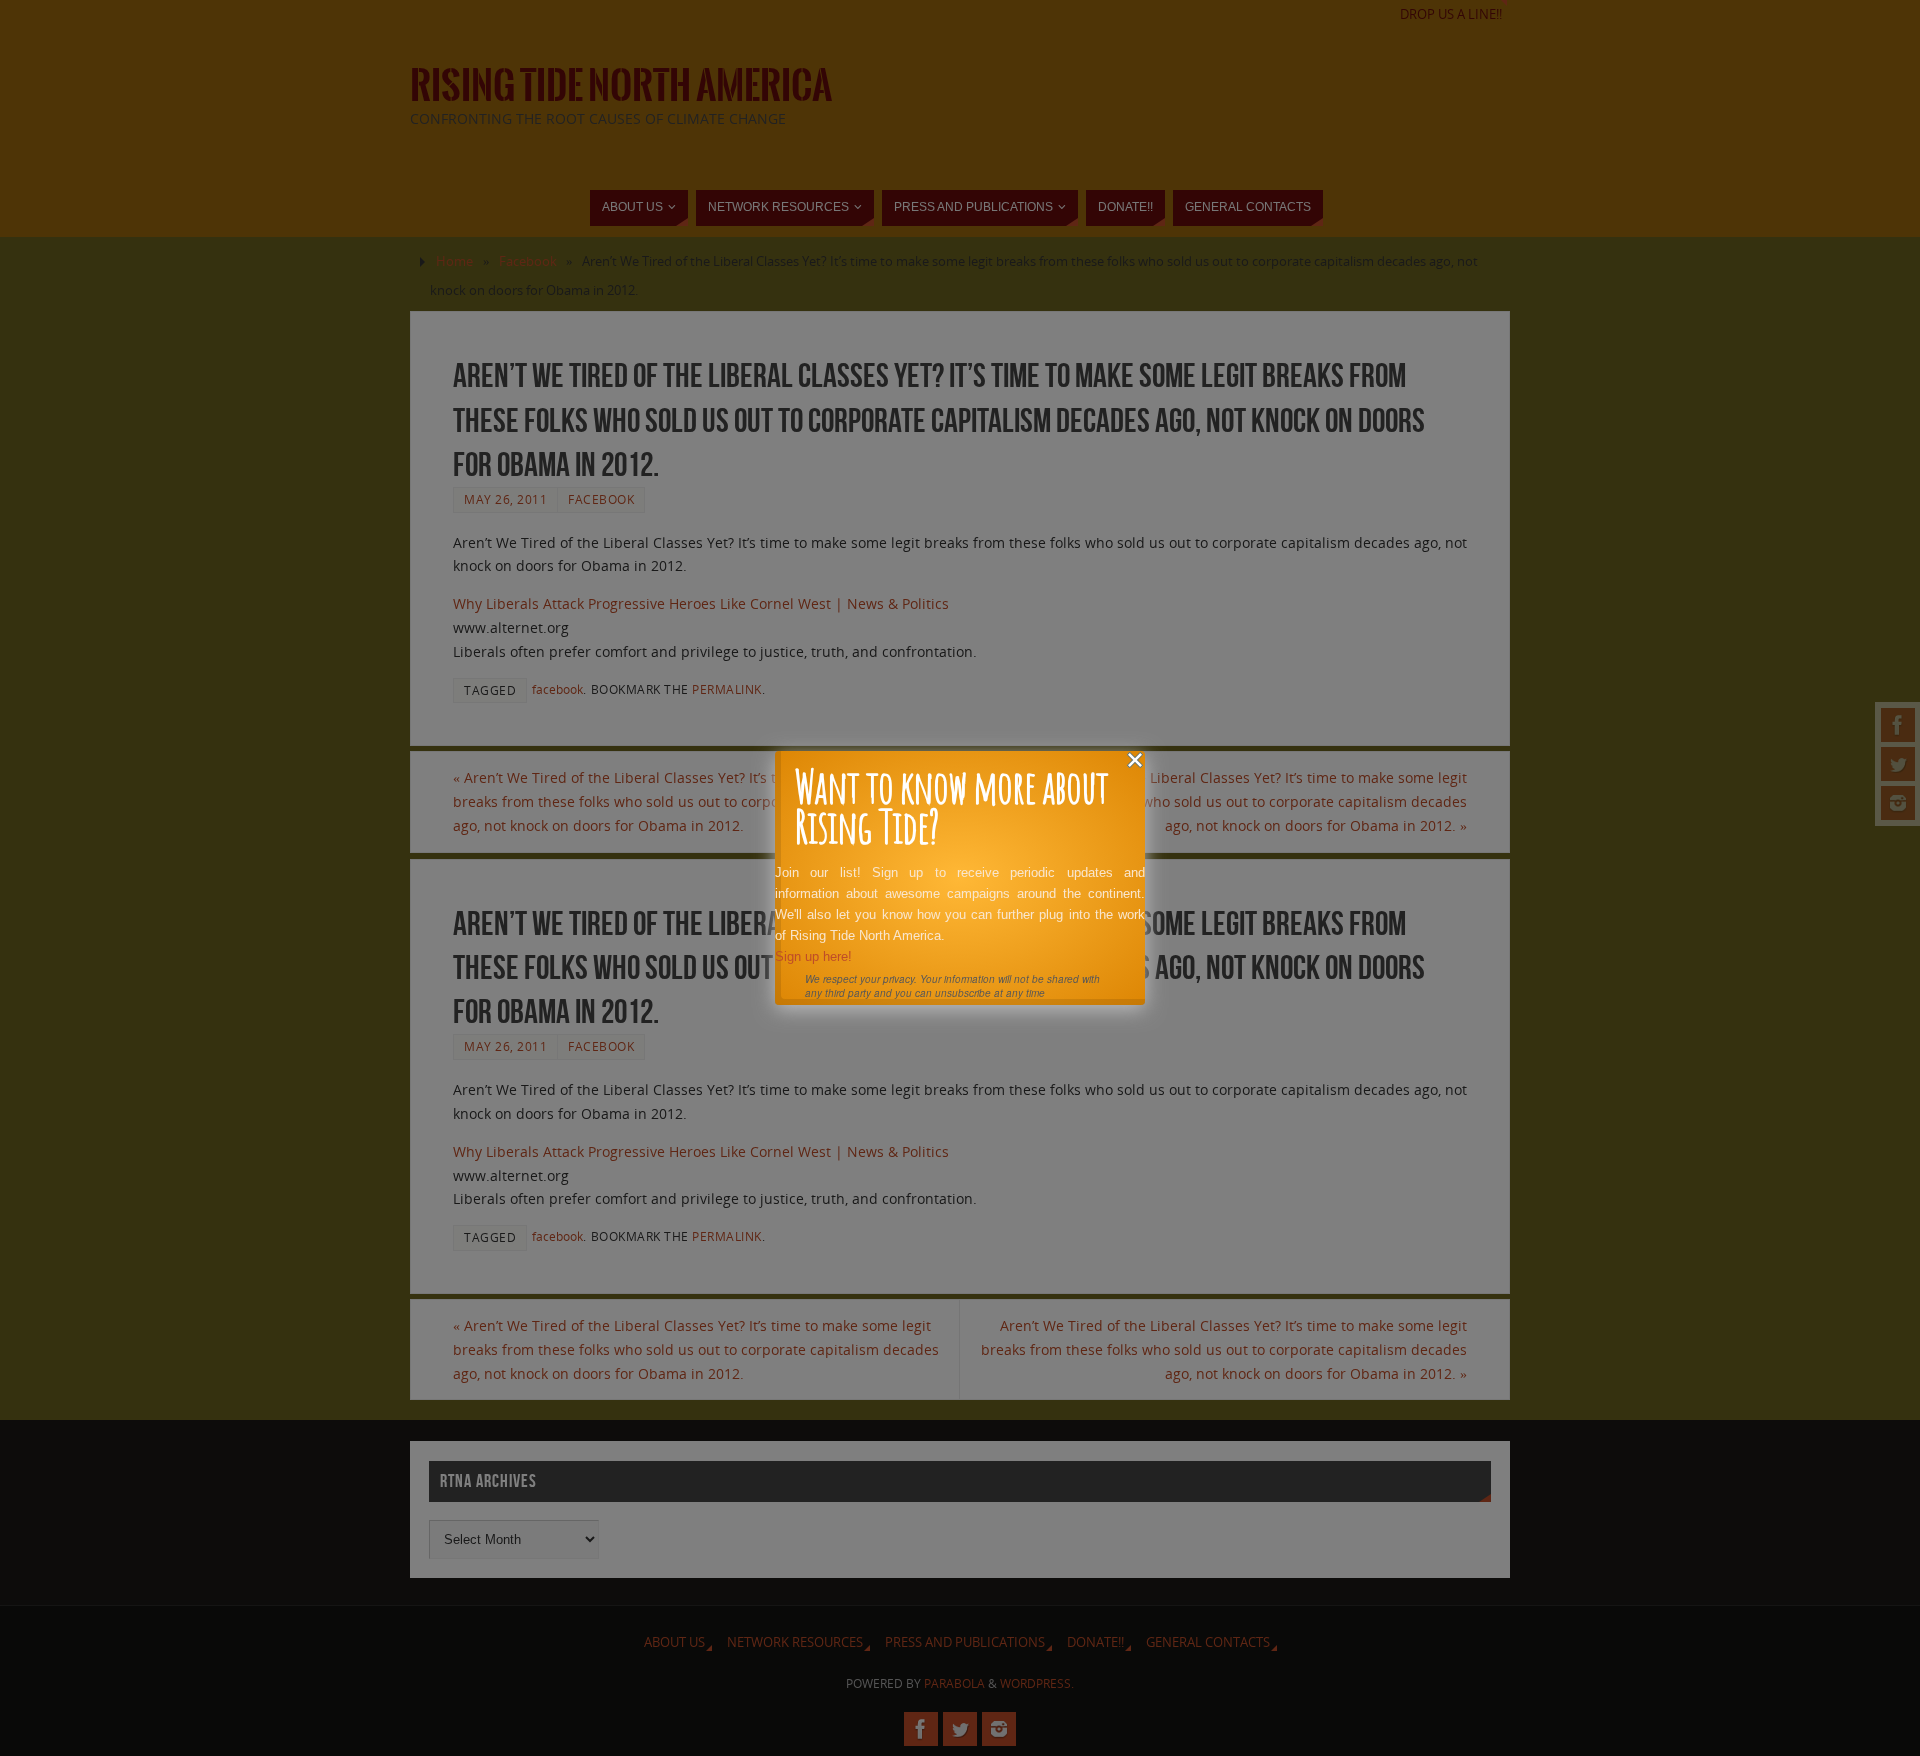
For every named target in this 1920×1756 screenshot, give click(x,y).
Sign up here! (813, 956)
